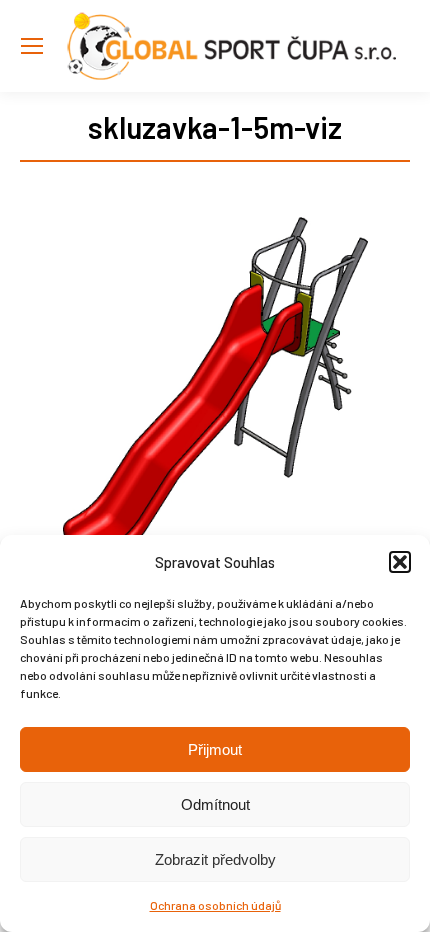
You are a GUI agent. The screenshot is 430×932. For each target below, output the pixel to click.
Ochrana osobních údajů (215, 905)
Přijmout (215, 749)
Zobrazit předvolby (215, 859)
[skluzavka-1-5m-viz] (215, 407)
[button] (400, 562)
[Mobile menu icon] (32, 46)
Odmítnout (215, 804)
